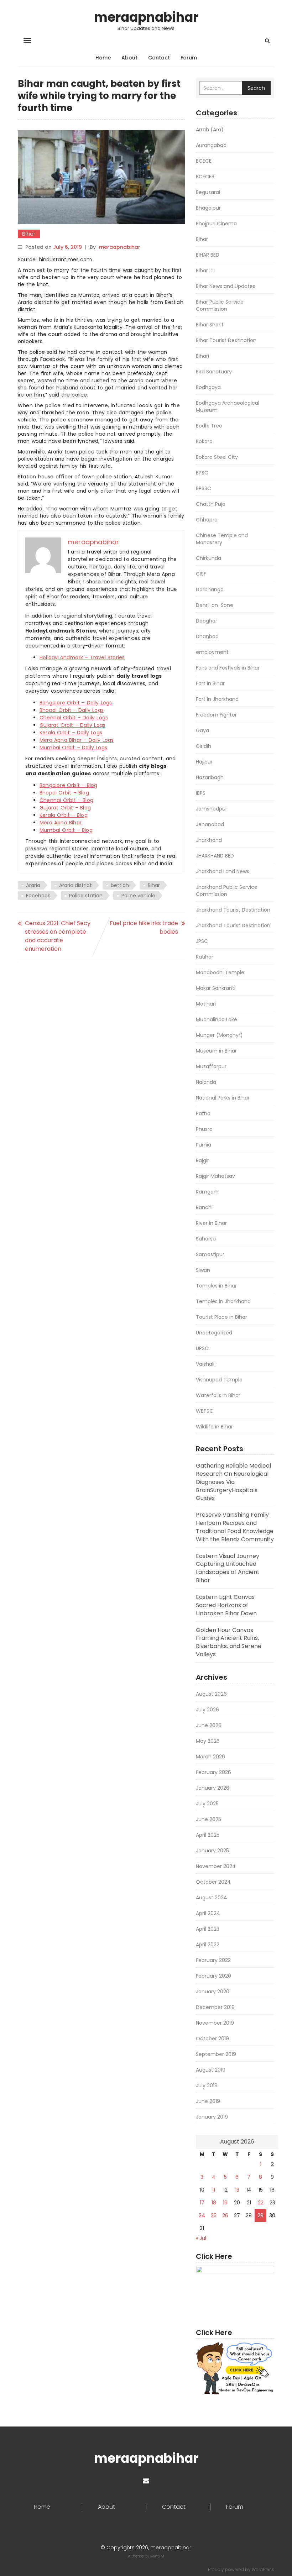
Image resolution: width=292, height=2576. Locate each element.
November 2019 (215, 2023)
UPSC (202, 1348)
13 (237, 2190)
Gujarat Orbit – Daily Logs (72, 725)
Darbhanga (210, 589)
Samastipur (210, 1254)
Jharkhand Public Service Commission (227, 891)
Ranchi (204, 1207)
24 (202, 2215)
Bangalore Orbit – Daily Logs (76, 703)
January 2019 (212, 2117)
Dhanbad (207, 636)
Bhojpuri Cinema (216, 224)
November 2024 (216, 1866)
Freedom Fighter (216, 715)
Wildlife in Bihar (214, 1427)
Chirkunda (208, 558)
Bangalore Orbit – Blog (68, 785)
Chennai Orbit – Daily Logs (74, 718)
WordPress (263, 2569)
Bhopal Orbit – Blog (64, 793)
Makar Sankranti (216, 988)
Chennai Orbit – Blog (66, 800)
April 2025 (208, 1835)
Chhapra (207, 520)
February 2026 (213, 1772)
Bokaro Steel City (217, 457)
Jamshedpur (212, 809)
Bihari (202, 356)
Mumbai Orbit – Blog (66, 830)
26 (225, 2215)
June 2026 (209, 1725)
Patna (203, 1113)
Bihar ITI (205, 271)
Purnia (204, 1145)
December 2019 (215, 2007)
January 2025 (212, 1851)
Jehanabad (210, 824)
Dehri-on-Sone (215, 605)
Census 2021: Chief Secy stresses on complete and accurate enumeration (58, 936)
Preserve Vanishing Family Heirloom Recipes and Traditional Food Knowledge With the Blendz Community (235, 1527)
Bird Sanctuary (214, 372)
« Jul (201, 2238)
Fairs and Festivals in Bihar (228, 668)
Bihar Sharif (210, 325)
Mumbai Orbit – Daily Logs (73, 747)
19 (225, 2203)
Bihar (29, 234)
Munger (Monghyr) (219, 1035)
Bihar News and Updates (226, 286)
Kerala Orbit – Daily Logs (71, 733)
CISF (201, 574)
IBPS (201, 793)
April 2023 (208, 1929)
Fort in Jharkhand (217, 699)
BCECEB (205, 177)
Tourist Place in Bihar (221, 1317)
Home (103, 58)
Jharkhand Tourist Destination (233, 910)
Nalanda (206, 1082)
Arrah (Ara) (210, 130)
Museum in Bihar (216, 1051)
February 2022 (213, 1960)
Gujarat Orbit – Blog (65, 808)
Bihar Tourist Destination (226, 340)
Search (256, 88)
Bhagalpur (208, 208)
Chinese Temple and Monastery (222, 539)
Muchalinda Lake (217, 1019)
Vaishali (205, 1364)
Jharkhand (209, 840)
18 (214, 2203)
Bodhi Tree (209, 426)
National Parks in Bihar (223, 1098)
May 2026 (208, 1741)
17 (202, 2203)
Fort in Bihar (210, 683)
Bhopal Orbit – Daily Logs (72, 710)
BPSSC (204, 488)
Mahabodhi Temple (220, 972)
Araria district (75, 885)
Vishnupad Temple (219, 1380)
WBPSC (205, 1411)
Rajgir (202, 1160)
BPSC (202, 473)
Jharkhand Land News (223, 871)
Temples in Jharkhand (223, 1301)
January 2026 (213, 1788)
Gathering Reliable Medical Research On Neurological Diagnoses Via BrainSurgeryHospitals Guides (233, 1482)
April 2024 (208, 1913)
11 (214, 2190)
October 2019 (212, 2039)
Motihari (206, 1004)
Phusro (204, 1129)
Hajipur (204, 762)
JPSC (202, 941)
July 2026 (207, 1710)
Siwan (203, 1270)
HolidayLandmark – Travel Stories (82, 657)
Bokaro (204, 441)
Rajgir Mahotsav (215, 1176)
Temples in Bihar (216, 1286)
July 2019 (207, 2086)
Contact (159, 58)
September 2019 (216, 2054)
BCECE (204, 161)
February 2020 (213, 1976)
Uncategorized (214, 1333)
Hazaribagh (210, 777)
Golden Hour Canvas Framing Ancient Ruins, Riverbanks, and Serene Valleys (229, 1642)
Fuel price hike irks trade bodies (144, 927)
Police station (86, 896)
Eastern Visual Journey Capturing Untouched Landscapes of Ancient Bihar (228, 1568)
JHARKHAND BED (215, 856)
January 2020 (213, 1992)
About (129, 58)
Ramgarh (207, 1192)
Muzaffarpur (211, 1066)
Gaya (202, 730)
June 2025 (208, 1819)
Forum (189, 58)
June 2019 (208, 2101)
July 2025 (207, 1804)
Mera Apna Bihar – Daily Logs (77, 740)
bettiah (120, 885)
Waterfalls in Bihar (218, 1395)
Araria (33, 885)
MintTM (157, 2556)
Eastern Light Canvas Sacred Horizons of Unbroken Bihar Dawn (226, 1605)
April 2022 (208, 1945)
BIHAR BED (208, 255)
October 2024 (213, 1882)
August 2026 (211, 1694)
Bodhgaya (208, 387)
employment (212, 652)
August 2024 (212, 1898)
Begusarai (208, 192)
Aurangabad (211, 145)
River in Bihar (211, 1223)
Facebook (38, 896)
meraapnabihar (146, 17)
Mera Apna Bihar (61, 823)
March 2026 (210, 1757)
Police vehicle (138, 896)
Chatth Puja (211, 504)
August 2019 (211, 2070)
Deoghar (207, 621)
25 (214, 2215)
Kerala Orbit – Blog (64, 815)
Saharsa (206, 1239)
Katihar (205, 957)
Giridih (204, 746)
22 (261, 2203)
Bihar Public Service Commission (220, 305)
